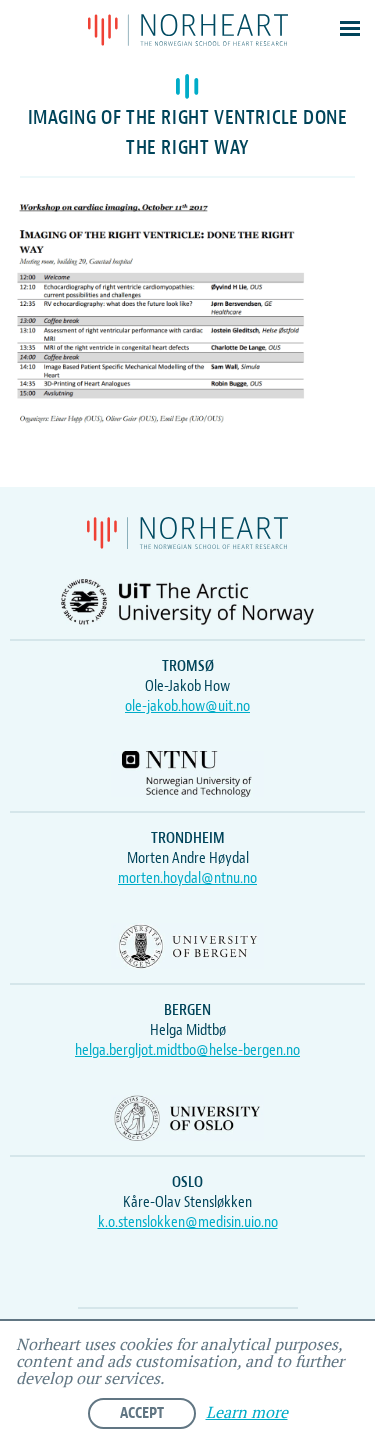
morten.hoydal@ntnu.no (187, 878)
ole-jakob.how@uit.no (187, 706)
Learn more (247, 1413)
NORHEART (188, 30)
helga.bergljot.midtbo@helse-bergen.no (187, 1050)
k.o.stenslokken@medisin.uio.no (188, 1222)
